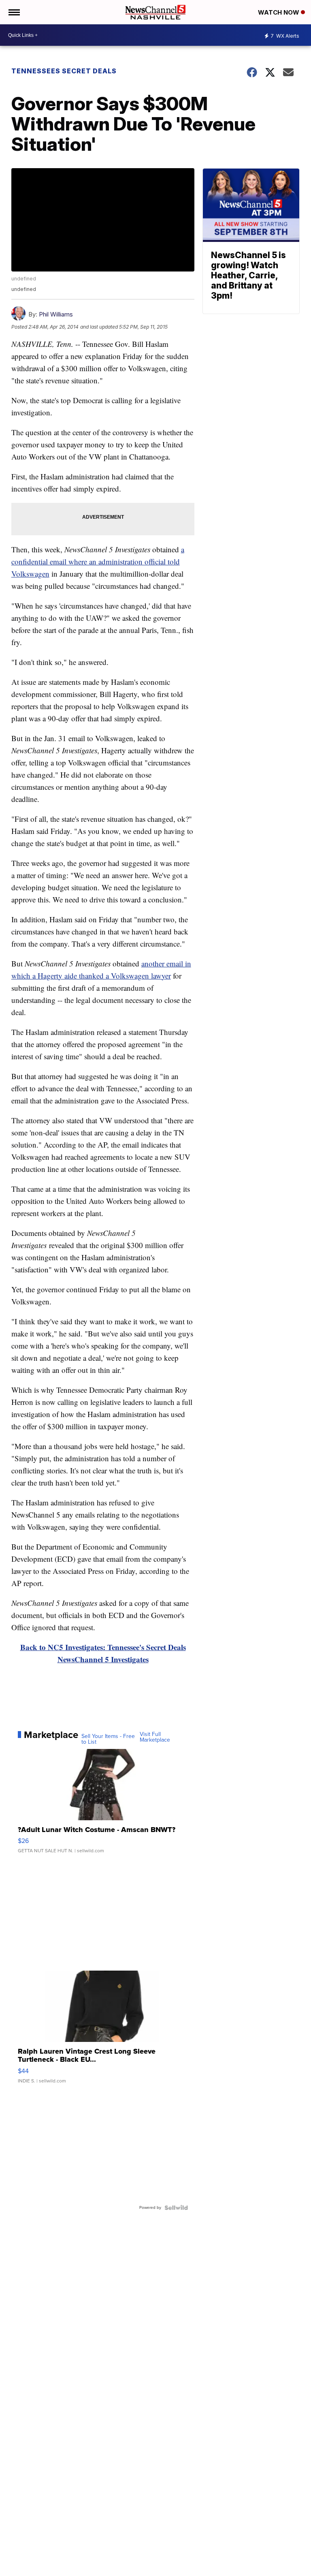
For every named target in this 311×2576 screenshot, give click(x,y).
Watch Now (279, 12)
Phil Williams (56, 314)
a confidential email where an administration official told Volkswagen (98, 561)
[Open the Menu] (14, 12)
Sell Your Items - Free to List (108, 1739)
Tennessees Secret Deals (64, 71)
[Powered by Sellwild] (176, 2208)
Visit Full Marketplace (155, 1737)
